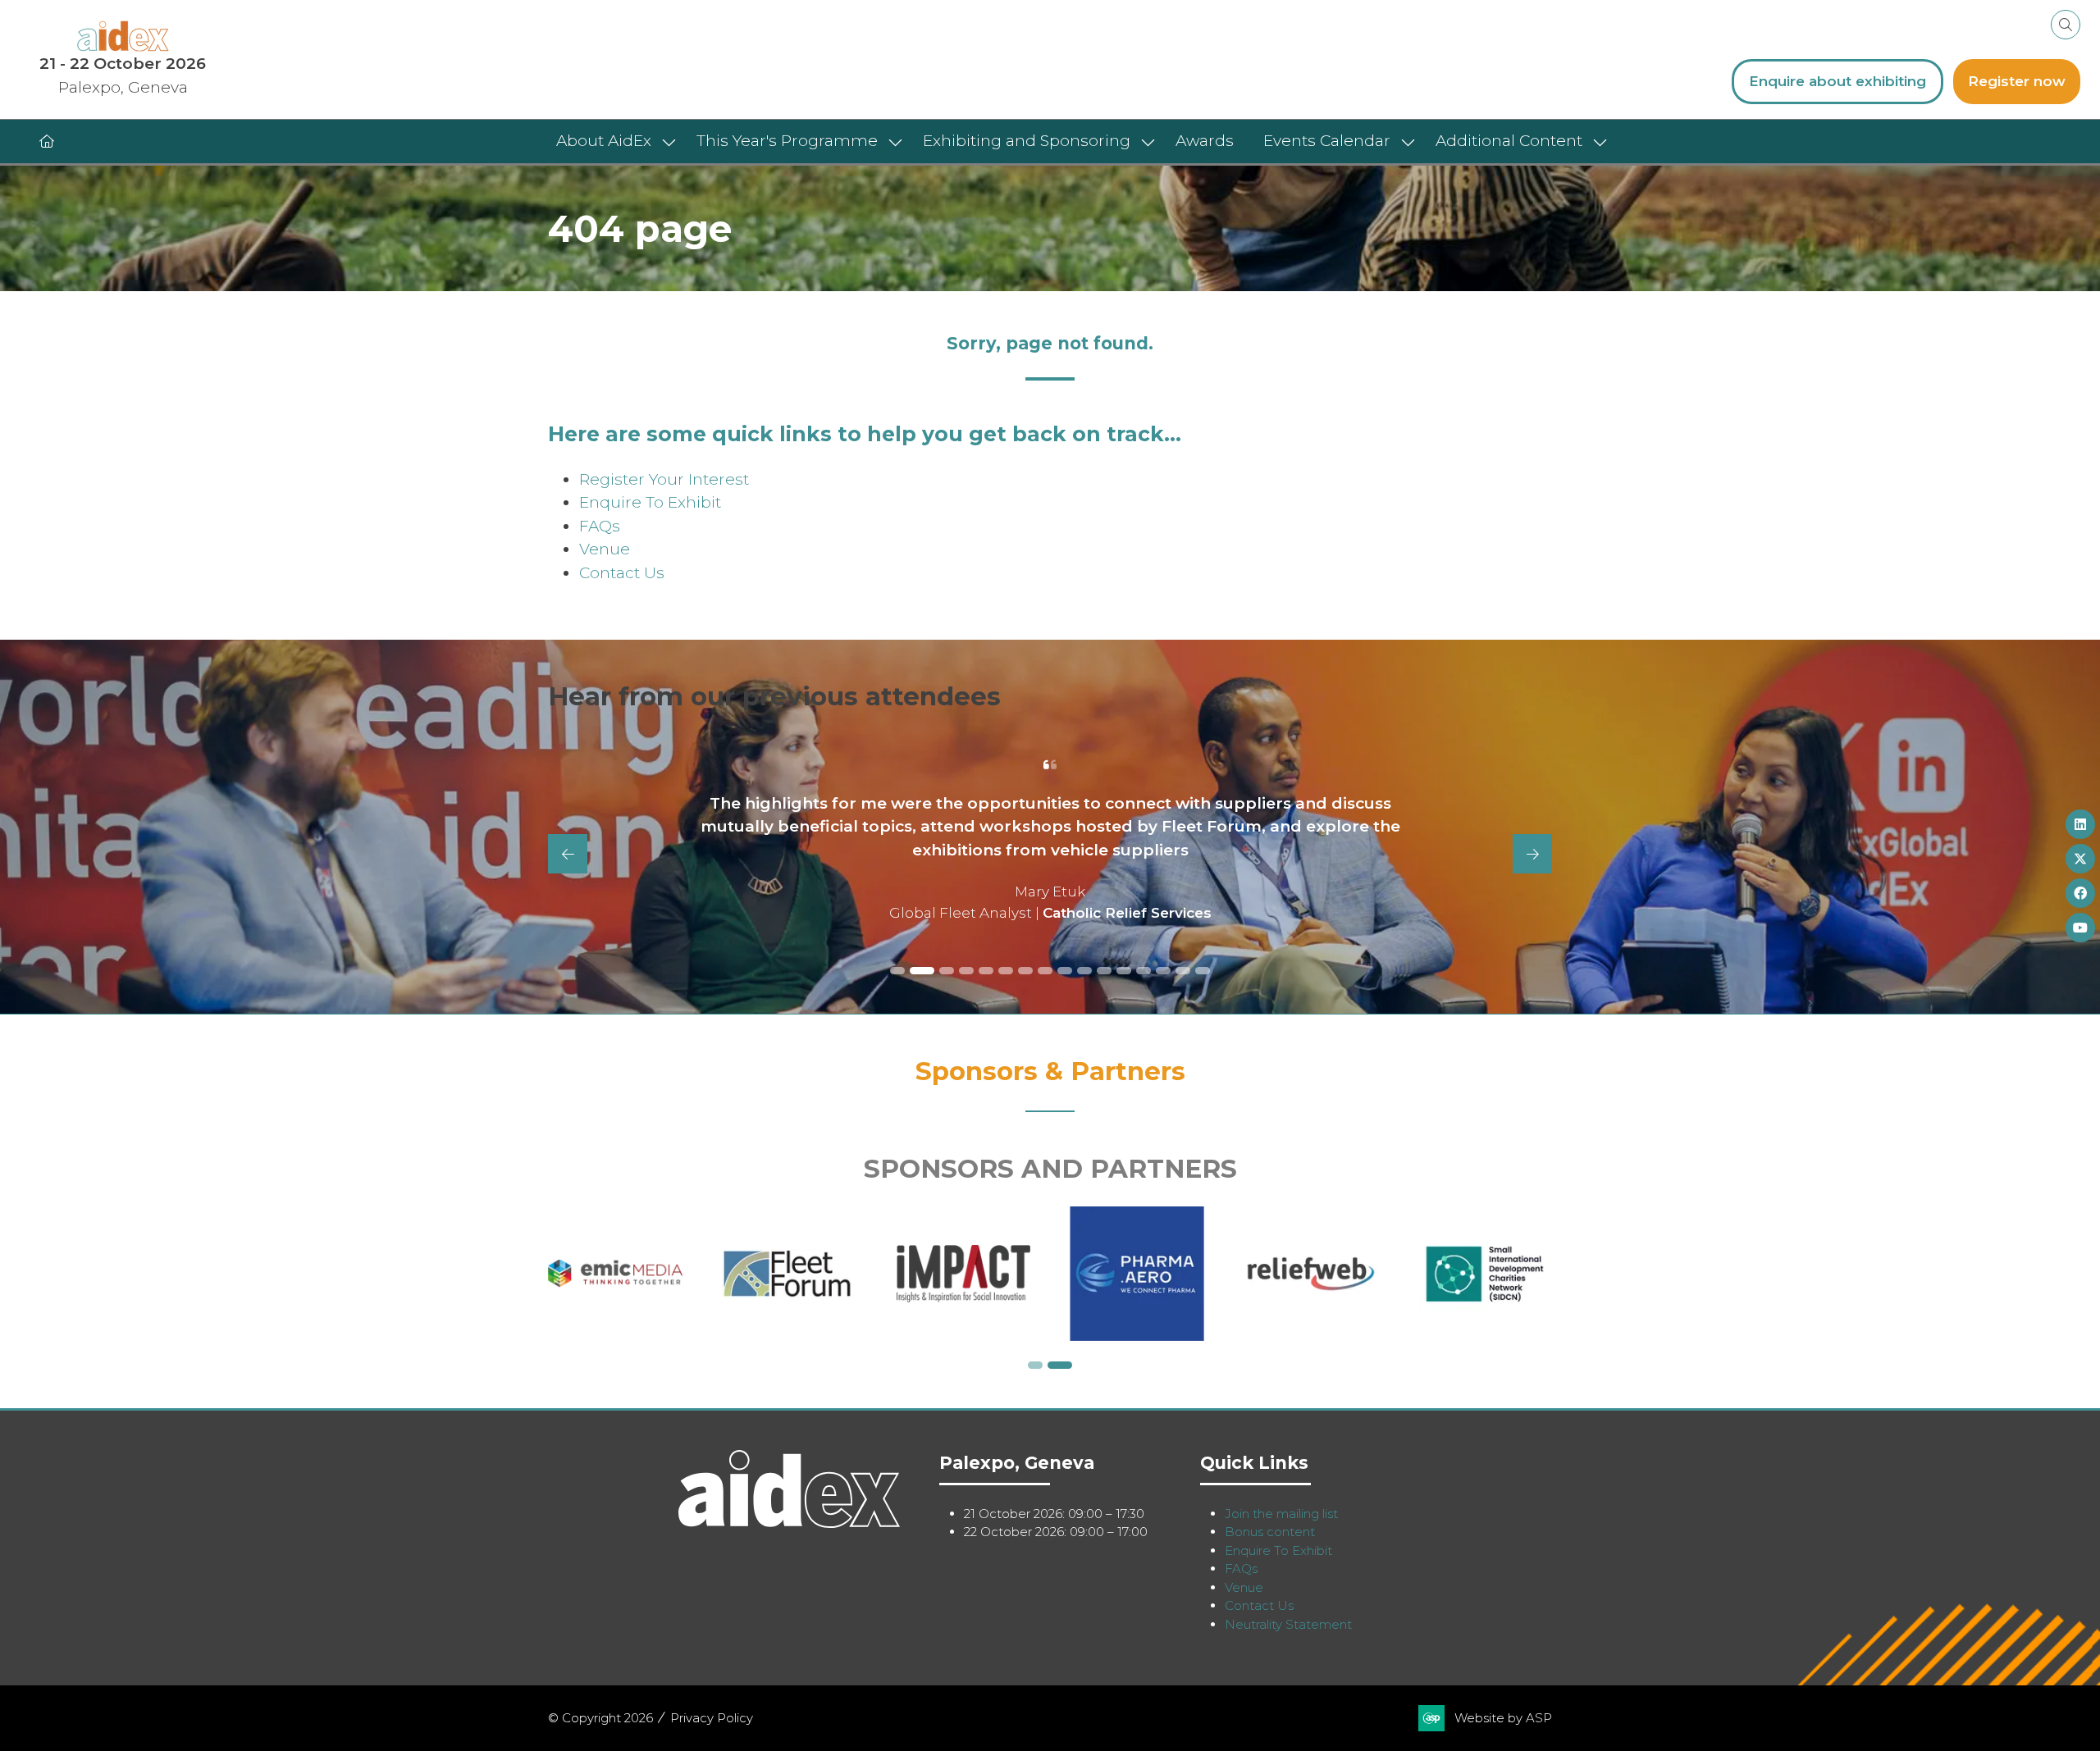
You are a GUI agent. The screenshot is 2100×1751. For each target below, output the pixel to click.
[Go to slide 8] (1045, 971)
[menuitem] (612, 141)
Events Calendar (1327, 141)
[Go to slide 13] (1144, 971)
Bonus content (1270, 1532)
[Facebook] (2080, 893)
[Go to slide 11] (1104, 971)
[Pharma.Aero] (1311, 1274)
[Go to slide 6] (1006, 971)
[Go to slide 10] (1084, 971)
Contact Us (622, 573)
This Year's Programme (787, 141)
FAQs (600, 526)
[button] (2066, 25)
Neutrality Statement (1288, 1624)
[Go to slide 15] (1183, 971)
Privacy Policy (712, 1718)
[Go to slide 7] (1025, 971)
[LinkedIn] (2080, 824)
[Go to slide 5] (986, 971)
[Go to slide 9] (1065, 971)
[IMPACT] (1137, 1274)
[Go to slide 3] (942, 971)
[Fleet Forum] (963, 1274)
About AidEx (604, 141)
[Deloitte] (615, 1274)
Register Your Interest (664, 479)
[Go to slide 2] (917, 971)
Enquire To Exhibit (650, 502)
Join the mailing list (1281, 1514)
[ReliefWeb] (1485, 1274)
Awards (1205, 141)
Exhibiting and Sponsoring (1027, 141)
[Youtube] (2080, 928)
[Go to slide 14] (1163, 971)
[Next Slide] (1532, 854)
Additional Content (1509, 141)
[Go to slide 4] (966, 971)
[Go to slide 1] (897, 971)
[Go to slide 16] (1203, 971)
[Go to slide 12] (1124, 971)
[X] (2080, 859)
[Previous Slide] (568, 854)
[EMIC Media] (789, 1274)
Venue (605, 549)
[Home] (47, 141)
